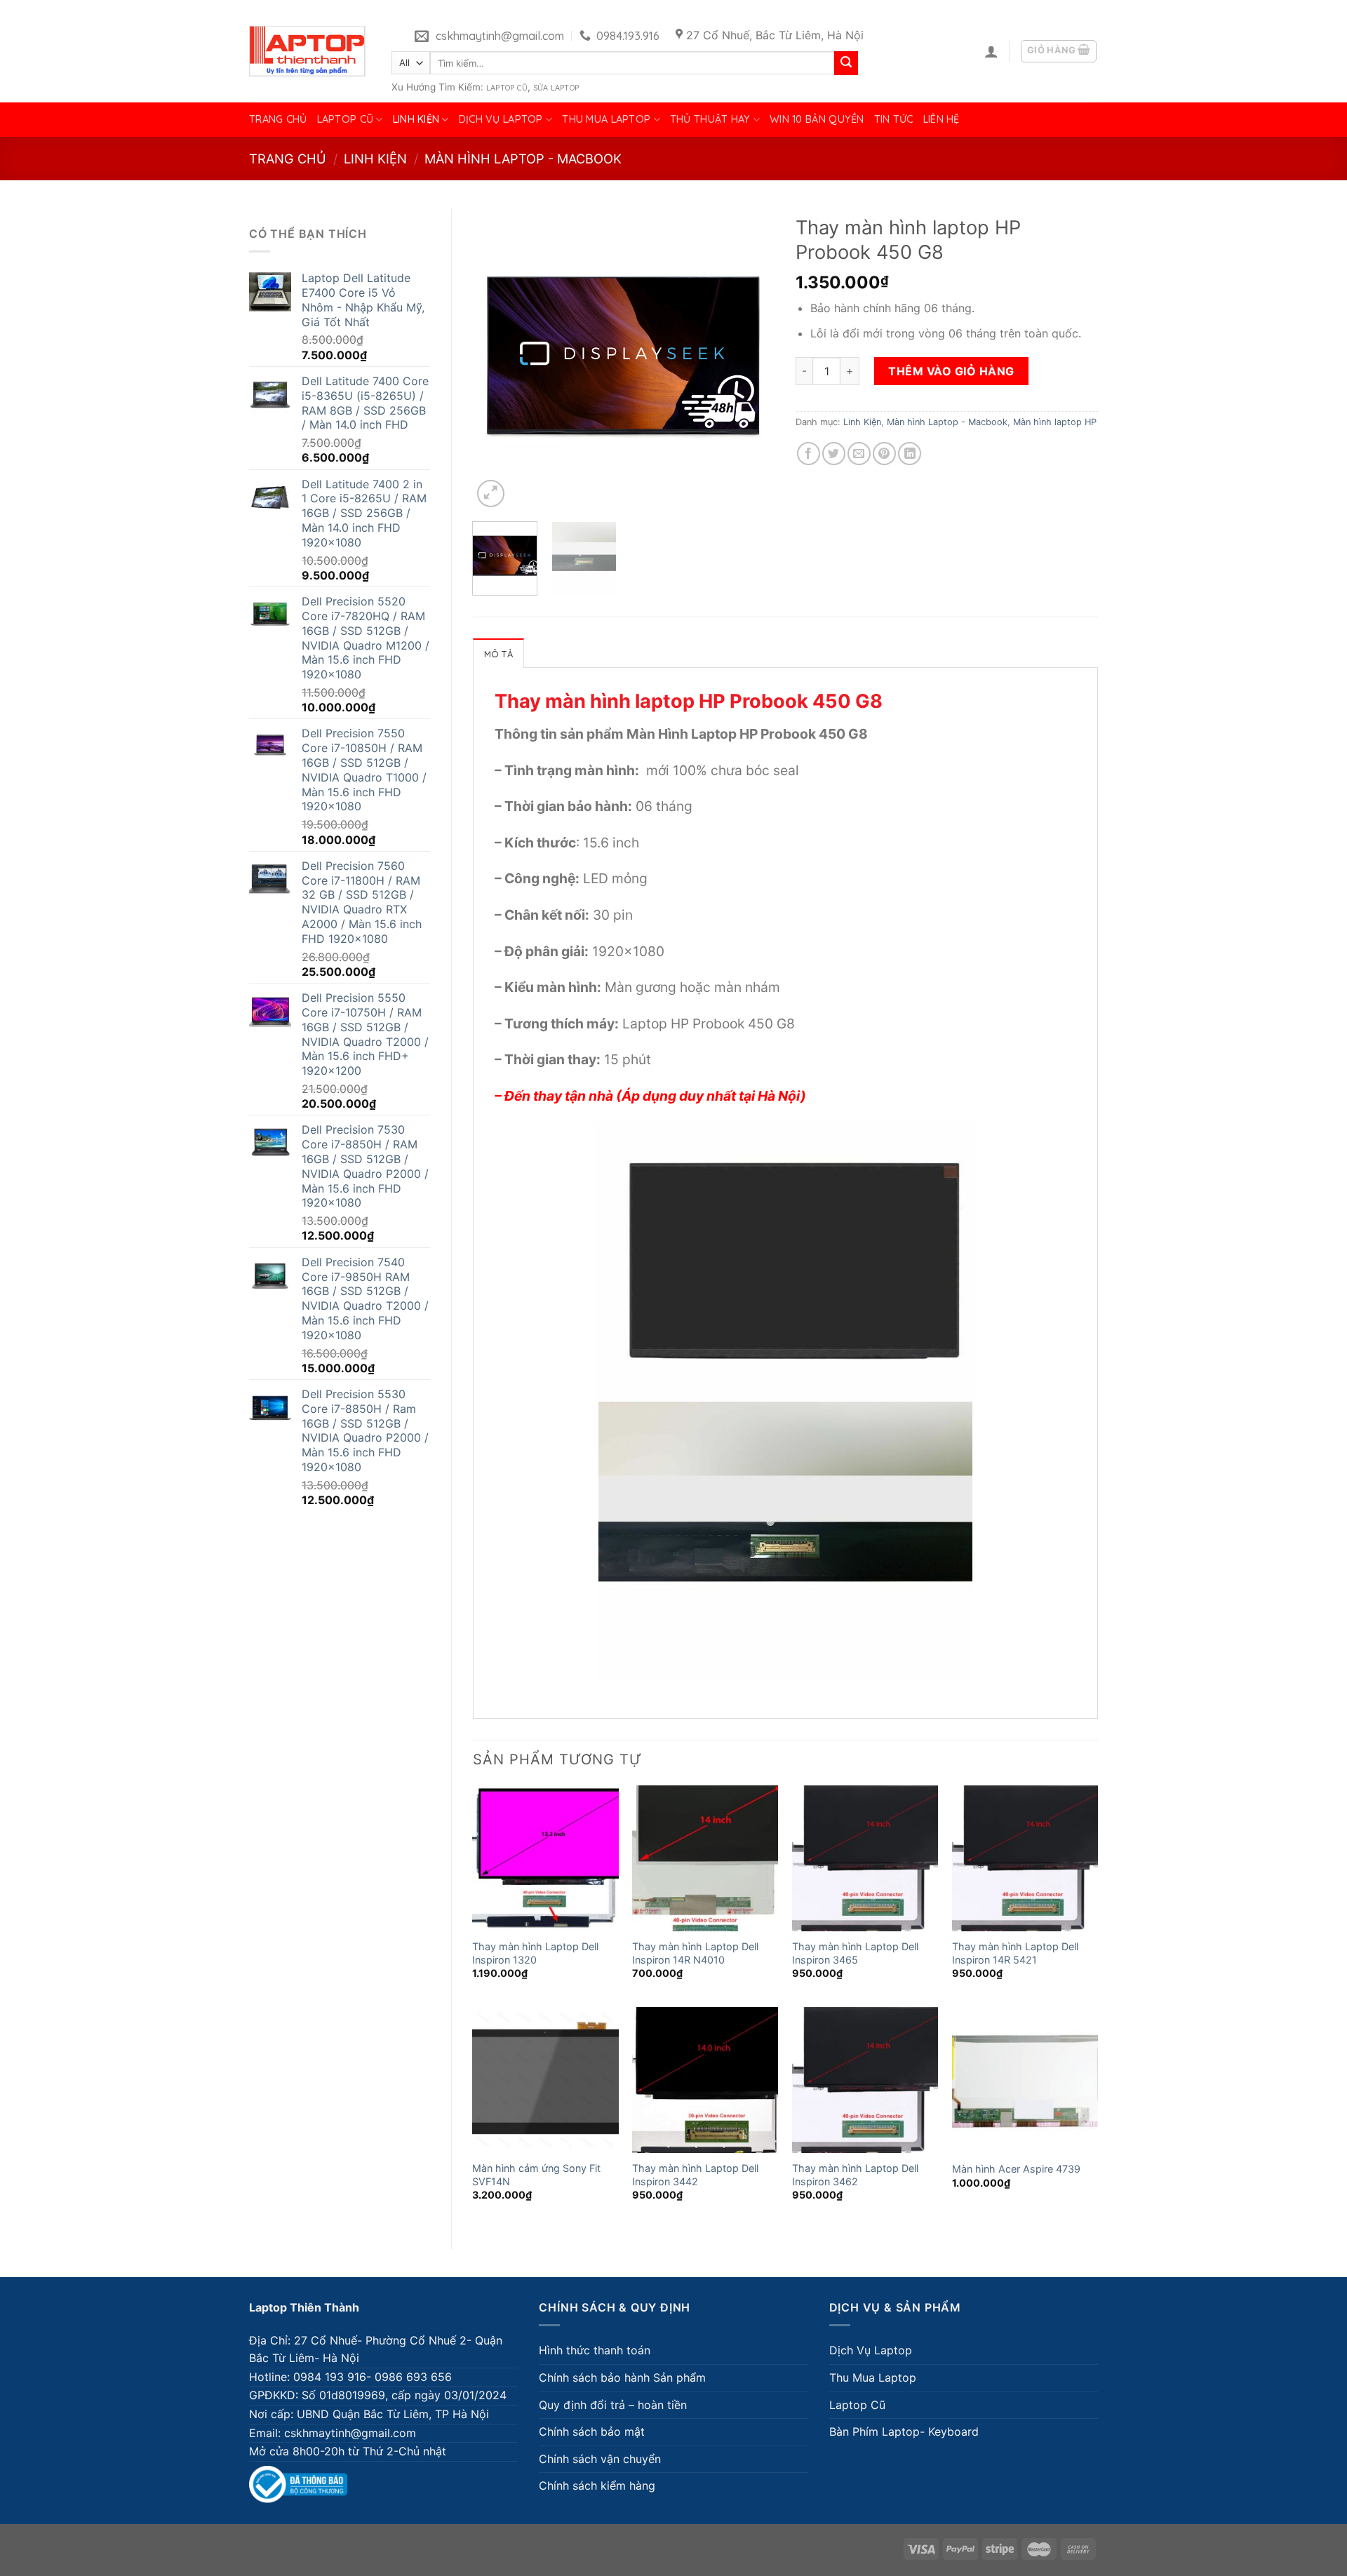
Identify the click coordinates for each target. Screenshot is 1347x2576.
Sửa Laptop (556, 88)
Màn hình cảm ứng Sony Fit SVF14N (536, 2175)
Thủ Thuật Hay (710, 119)
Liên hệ (941, 119)
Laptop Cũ (507, 88)
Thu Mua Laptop (606, 119)
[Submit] (846, 63)
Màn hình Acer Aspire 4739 (1016, 2169)
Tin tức (894, 119)
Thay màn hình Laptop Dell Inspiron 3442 (695, 2175)
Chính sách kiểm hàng (597, 2486)
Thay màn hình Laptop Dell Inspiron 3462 (855, 2175)
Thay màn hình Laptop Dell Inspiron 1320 (535, 1953)
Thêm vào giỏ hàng (951, 371)
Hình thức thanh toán (595, 2350)
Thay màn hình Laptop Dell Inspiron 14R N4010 (695, 1953)
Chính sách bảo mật (592, 2431)
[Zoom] (491, 494)
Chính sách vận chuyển (600, 2459)
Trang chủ (278, 119)
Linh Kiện (416, 119)
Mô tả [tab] (498, 654)
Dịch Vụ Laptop (501, 119)
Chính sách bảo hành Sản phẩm (622, 2377)
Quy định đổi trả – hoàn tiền (613, 2405)
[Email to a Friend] (859, 454)
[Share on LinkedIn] (910, 454)
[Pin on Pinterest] (884, 454)
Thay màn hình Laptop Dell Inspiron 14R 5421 (1015, 1953)
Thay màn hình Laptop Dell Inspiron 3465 (855, 1953)
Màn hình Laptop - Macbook (523, 159)
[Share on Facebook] (809, 454)
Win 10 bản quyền (817, 119)
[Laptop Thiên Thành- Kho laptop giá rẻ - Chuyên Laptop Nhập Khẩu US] (307, 51)
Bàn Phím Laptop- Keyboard (904, 2431)
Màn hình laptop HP (1055, 422)
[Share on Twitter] (834, 454)
